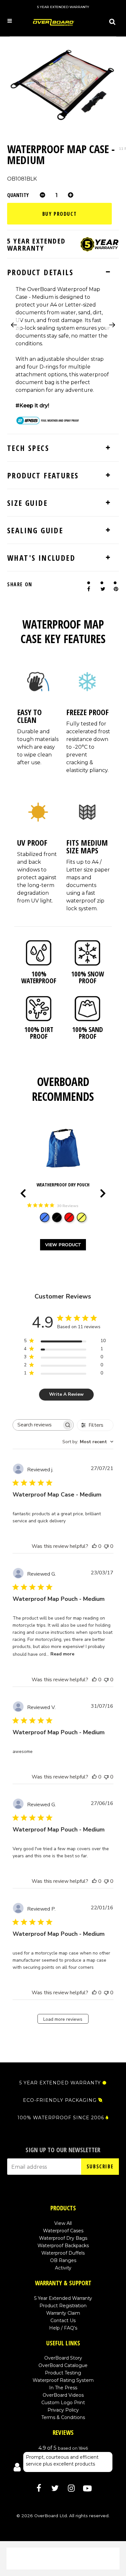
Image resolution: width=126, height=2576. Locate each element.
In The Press (63, 2388)
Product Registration (63, 2306)
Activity (63, 2268)
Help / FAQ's (63, 2328)
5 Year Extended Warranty (63, 2298)
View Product (63, 1245)
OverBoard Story (63, 2358)
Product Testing (63, 2373)
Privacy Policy (63, 2410)
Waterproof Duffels (63, 2253)
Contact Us (63, 2320)
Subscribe (100, 2166)
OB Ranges (63, 2260)
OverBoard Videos (63, 2395)
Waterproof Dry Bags (63, 2238)
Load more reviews (63, 2019)
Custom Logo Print (63, 2403)
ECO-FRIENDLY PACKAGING (60, 2100)
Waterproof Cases (63, 2231)
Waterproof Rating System (63, 2380)
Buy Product (60, 214)
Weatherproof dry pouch (63, 1185)
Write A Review (66, 1394)
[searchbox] (37, 1425)
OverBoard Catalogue (63, 2365)
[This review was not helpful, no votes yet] (106, 1546)
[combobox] (88, 1442)
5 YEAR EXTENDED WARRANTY (60, 2083)
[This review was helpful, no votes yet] (94, 1546)
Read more (62, 1654)
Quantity (18, 195)
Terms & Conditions (63, 2417)
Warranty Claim (63, 2313)
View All (63, 2223)
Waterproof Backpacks (63, 2246)
